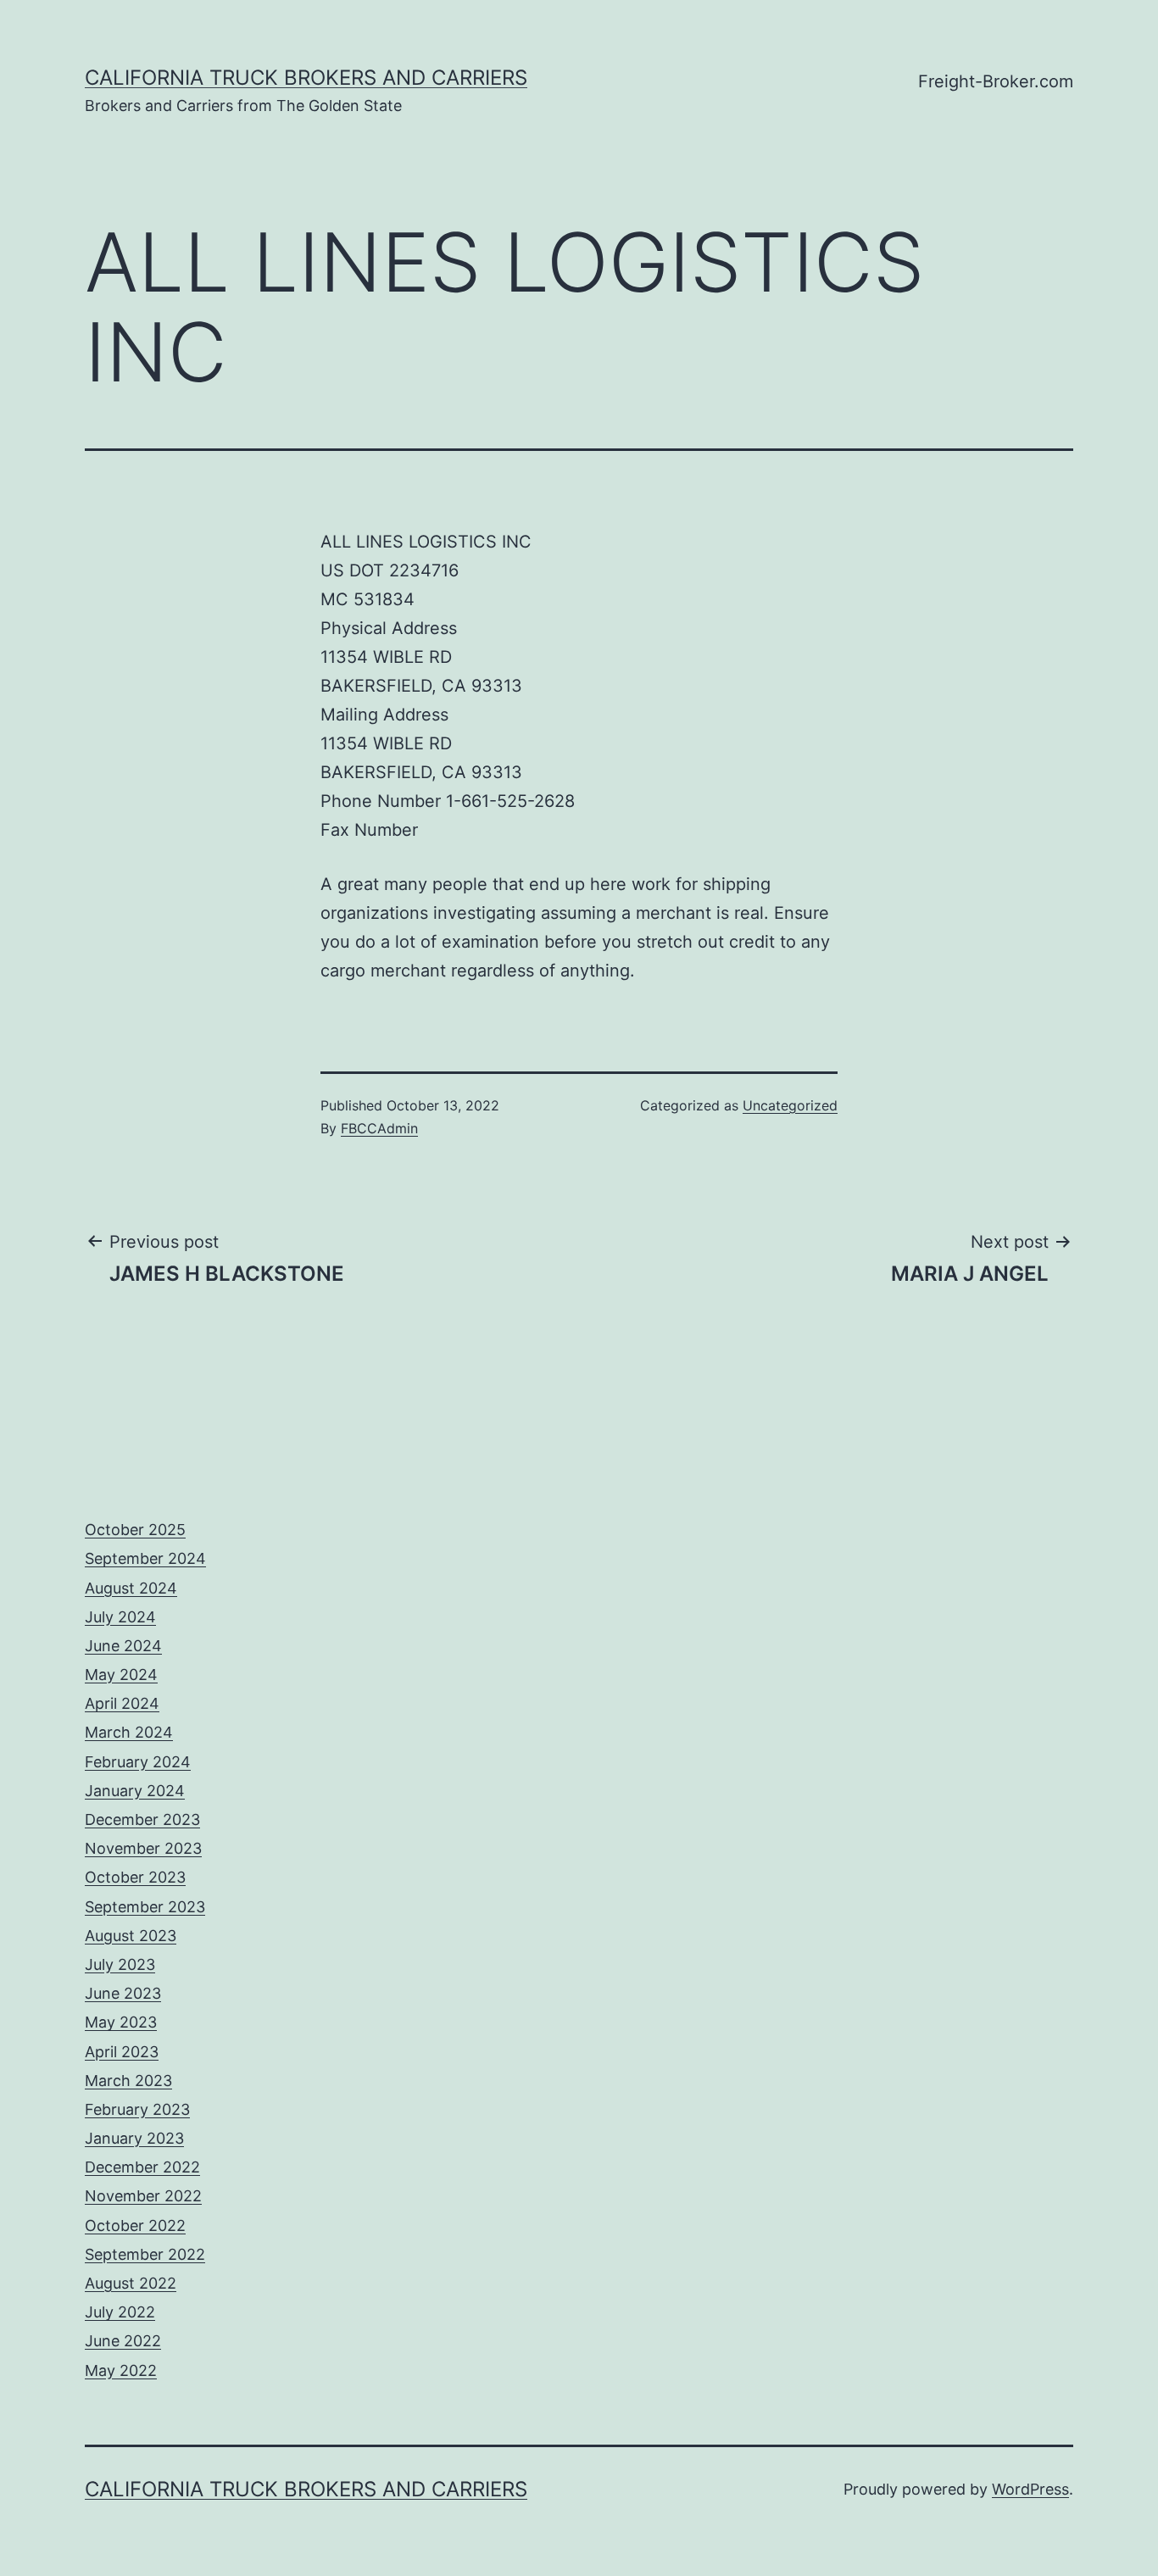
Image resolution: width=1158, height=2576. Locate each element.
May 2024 (121, 1675)
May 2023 (121, 2022)
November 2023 (143, 1848)
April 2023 (122, 2052)
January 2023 (134, 2138)
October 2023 (135, 1877)
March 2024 (129, 1732)
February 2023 (137, 2109)
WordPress (1030, 2489)
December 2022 (142, 2167)
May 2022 (121, 2370)
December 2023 (142, 1819)
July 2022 (120, 2312)
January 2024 (135, 1791)
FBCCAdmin (379, 1128)
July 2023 (120, 1964)
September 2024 (145, 1558)
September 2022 (145, 2254)
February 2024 (138, 1762)
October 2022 (135, 2225)
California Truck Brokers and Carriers (306, 78)
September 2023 (145, 1907)
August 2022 (131, 2283)
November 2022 (143, 2196)
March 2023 (128, 2081)
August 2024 (131, 1588)
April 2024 (122, 1703)
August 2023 (131, 1936)
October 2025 (135, 1530)
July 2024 (120, 1617)
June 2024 (123, 1646)
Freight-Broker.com (996, 81)
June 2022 (123, 2341)
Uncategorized (790, 1105)
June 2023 (123, 1993)
